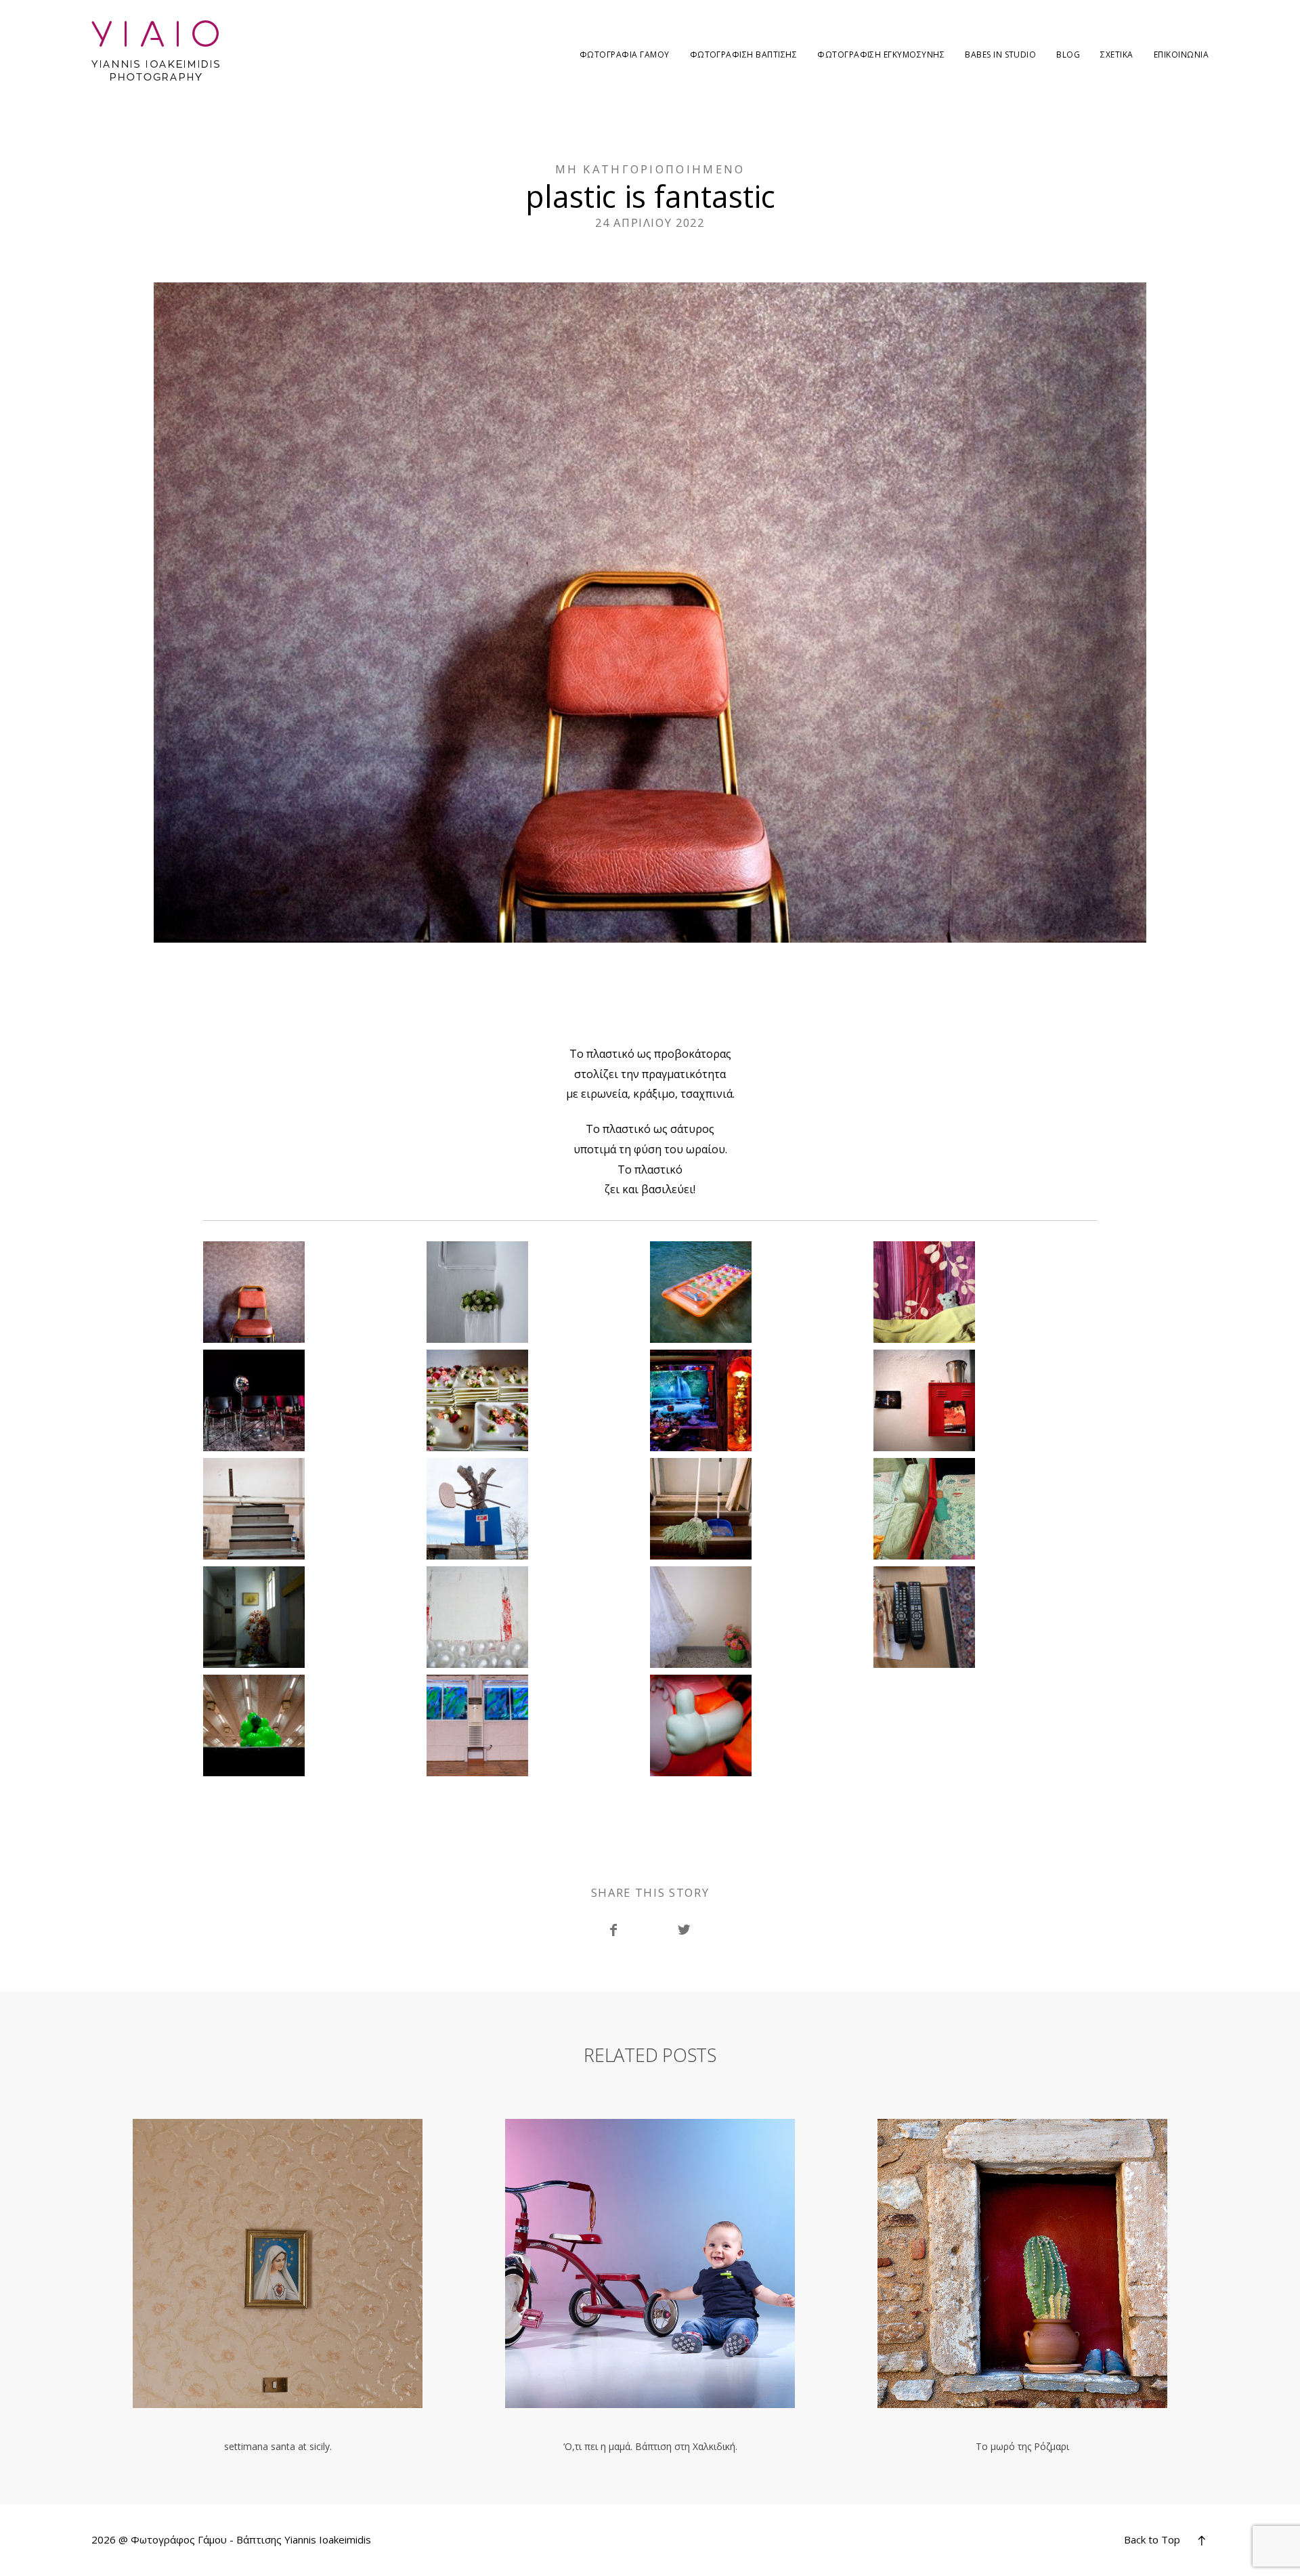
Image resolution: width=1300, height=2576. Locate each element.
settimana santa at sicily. (278, 2286)
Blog (1068, 55)
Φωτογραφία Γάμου (625, 55)
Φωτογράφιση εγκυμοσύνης (881, 55)
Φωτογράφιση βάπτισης (744, 55)
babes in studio (1000, 55)
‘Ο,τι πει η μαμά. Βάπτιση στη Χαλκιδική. (650, 2286)
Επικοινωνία (1181, 55)
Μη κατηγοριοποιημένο (650, 169)
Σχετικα (1117, 55)
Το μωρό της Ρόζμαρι (1022, 2286)
